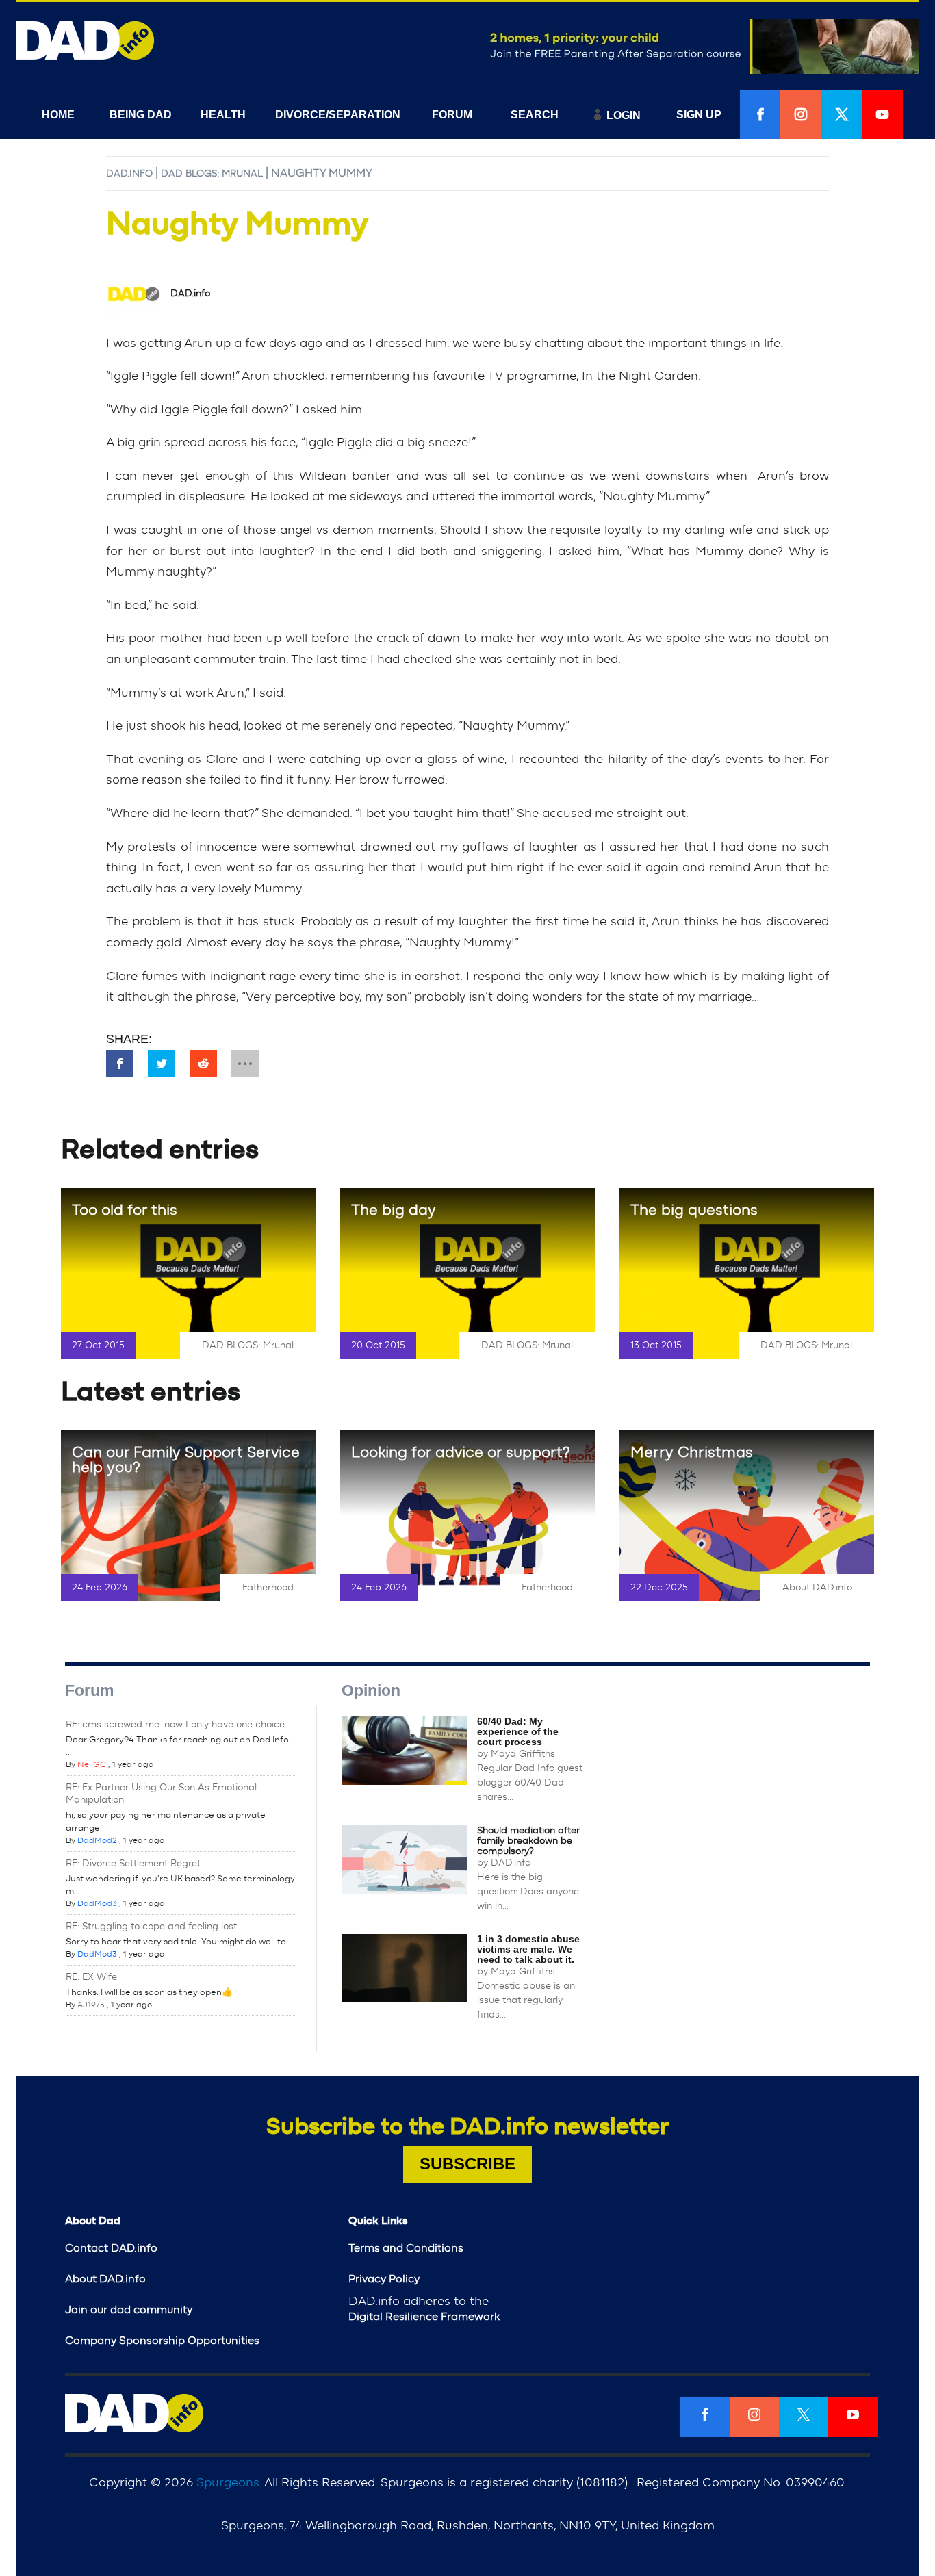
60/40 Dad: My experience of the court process (518, 1731)
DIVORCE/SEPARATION (338, 115)
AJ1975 (91, 2005)
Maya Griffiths (523, 1754)
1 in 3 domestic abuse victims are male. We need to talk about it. (528, 1949)
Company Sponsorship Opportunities (162, 2341)
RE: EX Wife (91, 1977)
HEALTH (223, 115)
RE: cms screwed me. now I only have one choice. (176, 1725)
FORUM (452, 115)
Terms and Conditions (406, 2248)
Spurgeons (228, 2483)
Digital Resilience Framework (424, 2317)
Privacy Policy (384, 2279)
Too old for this (125, 1210)
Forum (89, 1690)
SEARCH (535, 115)
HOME (58, 115)
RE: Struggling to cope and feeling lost (151, 1927)
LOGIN (624, 115)
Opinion (371, 1690)
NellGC (92, 1764)
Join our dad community (129, 2310)
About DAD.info (817, 1588)
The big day (394, 1210)
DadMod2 (97, 1840)
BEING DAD (141, 115)
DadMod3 (97, 1903)
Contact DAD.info (111, 2248)
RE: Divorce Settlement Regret (133, 1864)
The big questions (694, 1210)
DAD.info (129, 174)
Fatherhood (268, 1588)
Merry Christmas (692, 1452)
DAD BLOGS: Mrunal (212, 174)
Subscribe (467, 2164)
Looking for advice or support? (461, 1452)
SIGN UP (699, 115)
